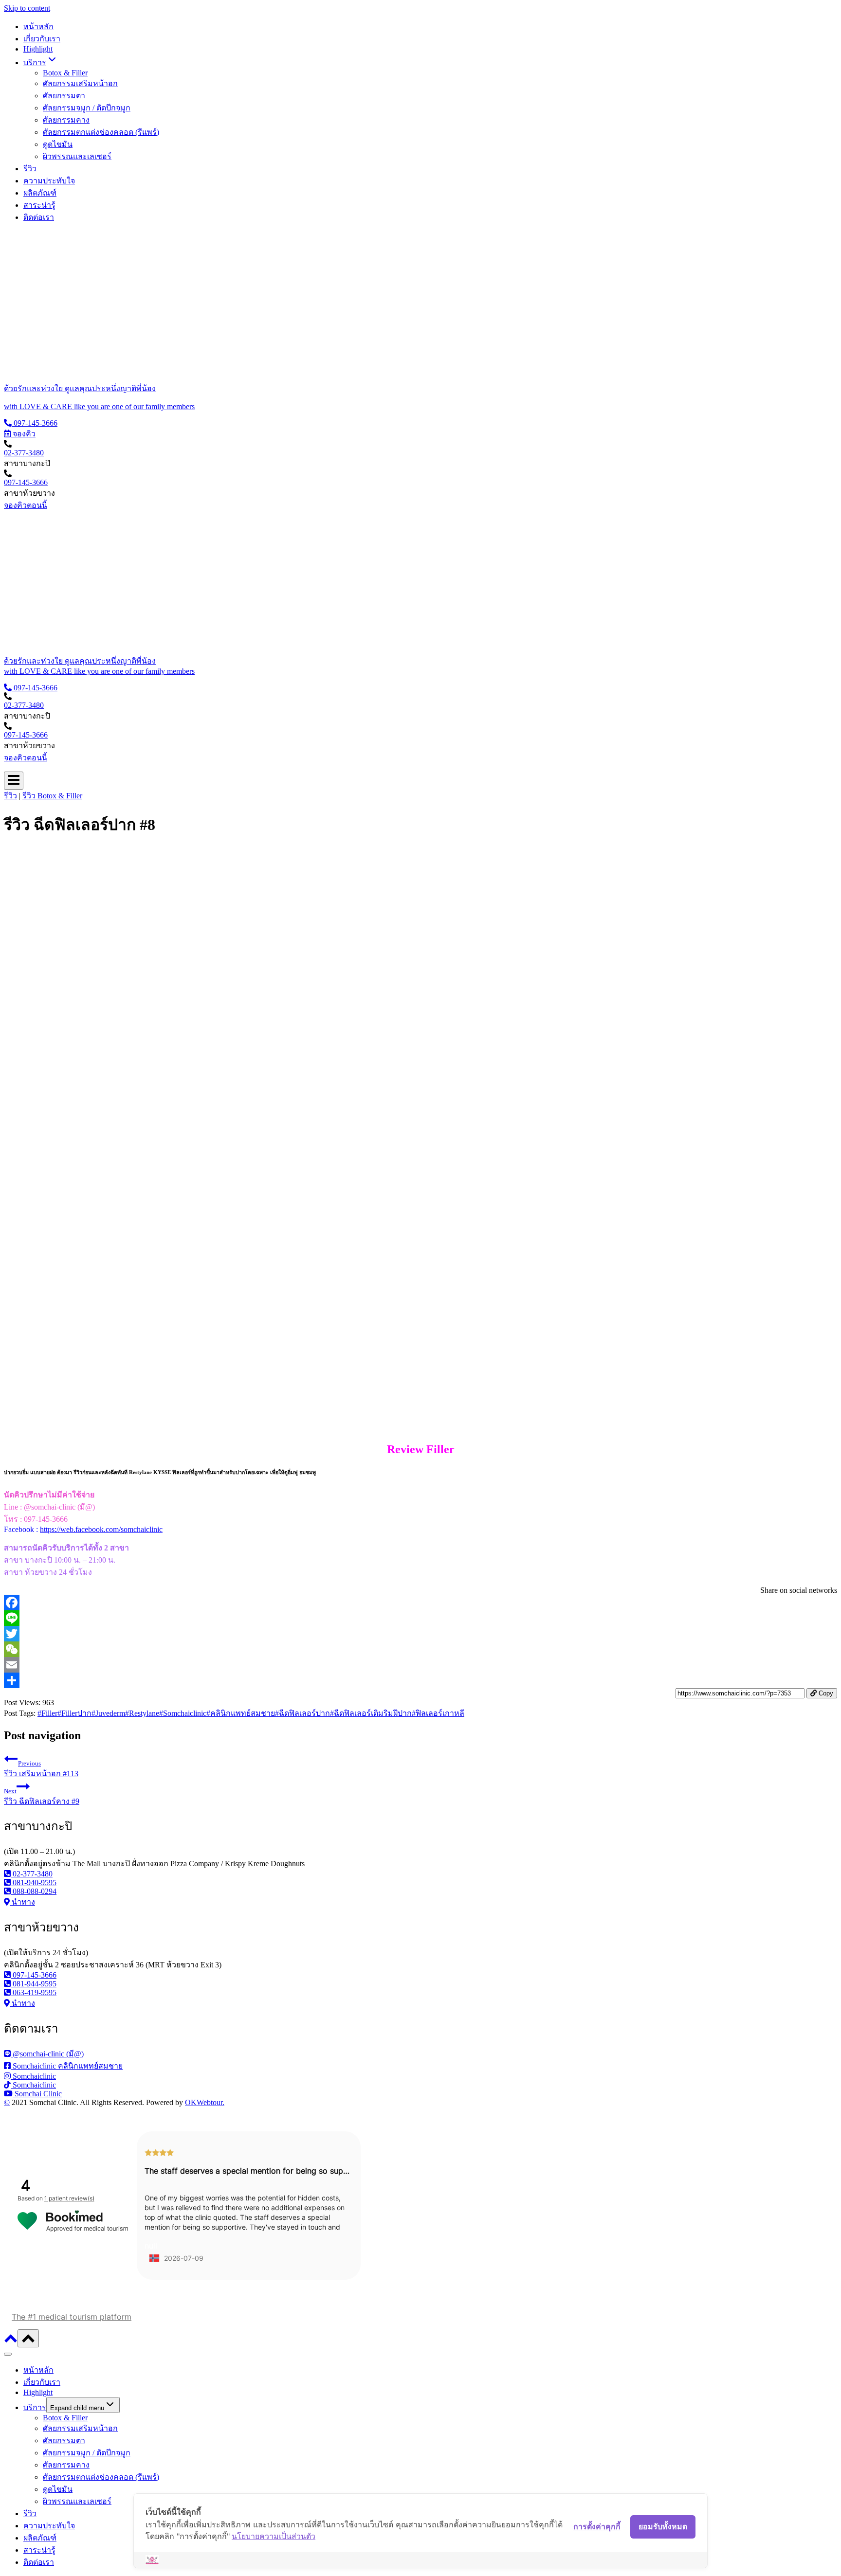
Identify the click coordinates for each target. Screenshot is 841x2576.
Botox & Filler (65, 73)
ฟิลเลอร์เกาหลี (438, 1713)
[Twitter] (420, 1634)
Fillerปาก (74, 1713)
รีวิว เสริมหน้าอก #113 (41, 1769)
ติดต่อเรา (39, 217)
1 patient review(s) (69, 2198)
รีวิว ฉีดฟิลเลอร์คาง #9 (42, 1796)
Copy (825, 1693)
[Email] (420, 1665)
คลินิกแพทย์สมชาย (241, 1713)
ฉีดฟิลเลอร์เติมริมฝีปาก (371, 1713)
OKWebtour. (205, 2102)
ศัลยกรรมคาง (66, 120)
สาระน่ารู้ (39, 205)
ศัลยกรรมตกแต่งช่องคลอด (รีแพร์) (101, 132)
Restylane (142, 1713)
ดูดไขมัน (58, 144)
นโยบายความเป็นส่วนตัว (274, 2536)
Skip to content (27, 8)
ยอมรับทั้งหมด (663, 2526)
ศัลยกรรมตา (64, 96)
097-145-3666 (26, 482)
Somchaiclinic (183, 1713)
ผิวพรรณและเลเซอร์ (77, 156)
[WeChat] (420, 1649)
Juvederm (108, 1713)
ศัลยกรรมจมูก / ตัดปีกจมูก (87, 108)
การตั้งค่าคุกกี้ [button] (597, 2526)
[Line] (420, 1618)
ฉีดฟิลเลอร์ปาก (302, 1713)
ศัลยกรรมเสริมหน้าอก (80, 83)
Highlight (38, 49)
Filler (47, 1713)
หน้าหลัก (38, 27)
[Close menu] (8, 2354)
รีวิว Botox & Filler (52, 796)
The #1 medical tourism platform (72, 2317)
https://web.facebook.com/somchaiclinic (101, 1529)
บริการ (35, 2407)
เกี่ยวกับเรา (42, 39)
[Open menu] (14, 781)
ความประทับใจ (49, 181)
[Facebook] (420, 1603)
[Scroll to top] (11, 2342)
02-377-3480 (24, 453)
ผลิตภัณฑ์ (40, 193)
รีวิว (30, 169)
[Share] (420, 1680)
